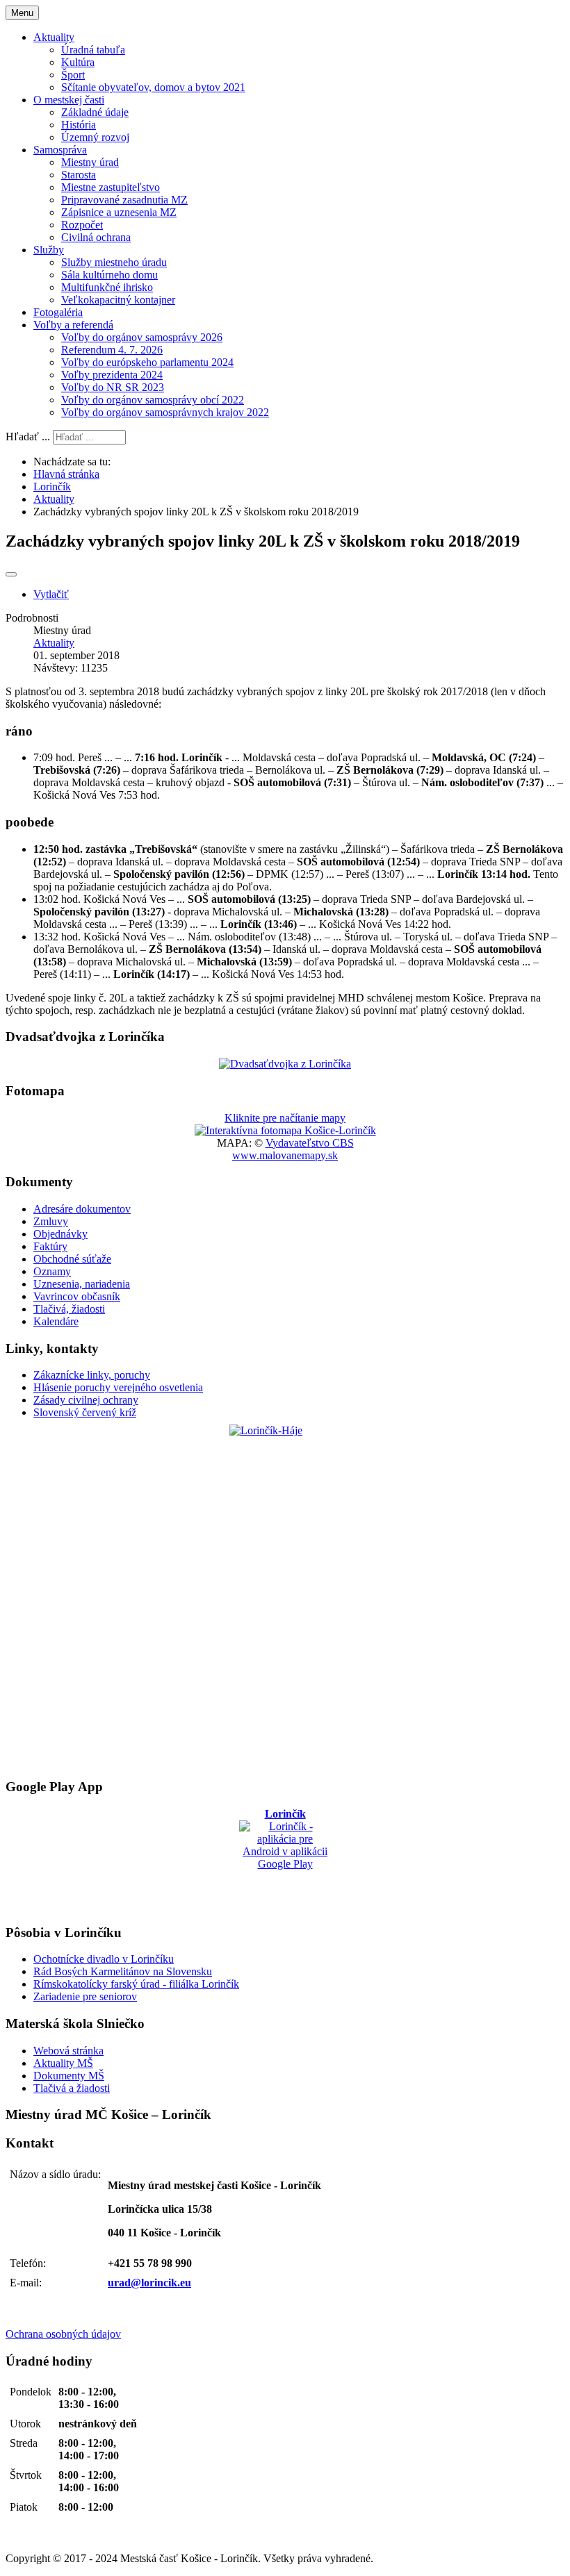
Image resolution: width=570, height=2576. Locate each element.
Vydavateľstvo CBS (310, 1143)
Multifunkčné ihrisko (107, 287)
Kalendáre (56, 1321)
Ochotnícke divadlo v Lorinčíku (104, 1959)
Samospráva (60, 150)
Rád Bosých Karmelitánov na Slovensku (123, 1971)
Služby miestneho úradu (114, 262)
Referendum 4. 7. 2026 (112, 350)
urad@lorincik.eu (149, 2283)
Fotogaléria (58, 312)
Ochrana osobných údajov (63, 2334)
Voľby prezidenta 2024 (112, 375)
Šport (73, 75)
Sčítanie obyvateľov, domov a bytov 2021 (153, 87)
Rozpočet (82, 225)
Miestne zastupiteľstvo (111, 187)
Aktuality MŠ (63, 2063)
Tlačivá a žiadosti (72, 2088)
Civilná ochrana (96, 237)
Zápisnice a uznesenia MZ (119, 212)
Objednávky (60, 1234)
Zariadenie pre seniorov (85, 1996)
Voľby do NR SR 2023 (113, 387)
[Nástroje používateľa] (11, 574)
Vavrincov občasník (77, 1296)
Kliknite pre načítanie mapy (285, 1118)
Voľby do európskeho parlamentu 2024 (147, 362)
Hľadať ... (28, 437)
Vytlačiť (51, 594)
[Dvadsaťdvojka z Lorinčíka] (285, 1064)
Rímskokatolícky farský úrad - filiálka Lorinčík (136, 1984)
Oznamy (52, 1271)
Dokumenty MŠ (69, 2076)
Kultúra (78, 62)
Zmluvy (51, 1221)
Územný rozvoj (95, 137)
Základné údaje (95, 112)
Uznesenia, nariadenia (82, 1284)
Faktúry (50, 1246)
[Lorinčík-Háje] (285, 1598)
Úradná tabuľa (93, 50)
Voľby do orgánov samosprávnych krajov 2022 (165, 412)
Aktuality (54, 37)
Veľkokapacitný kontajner (118, 300)
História (79, 125)
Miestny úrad (90, 162)
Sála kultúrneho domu (109, 275)
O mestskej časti (69, 100)
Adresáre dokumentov (82, 1209)
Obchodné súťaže (72, 1259)
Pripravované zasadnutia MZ (124, 200)
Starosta (79, 175)
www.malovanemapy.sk (285, 1155)
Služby (49, 250)
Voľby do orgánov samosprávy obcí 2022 (153, 400)
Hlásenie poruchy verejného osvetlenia (118, 1387)
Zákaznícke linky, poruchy (92, 1375)
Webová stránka (68, 2051)
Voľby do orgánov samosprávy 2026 (142, 337)
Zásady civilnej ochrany (86, 1400)
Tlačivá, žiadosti (69, 1309)
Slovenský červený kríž (85, 1412)
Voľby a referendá (73, 325)
